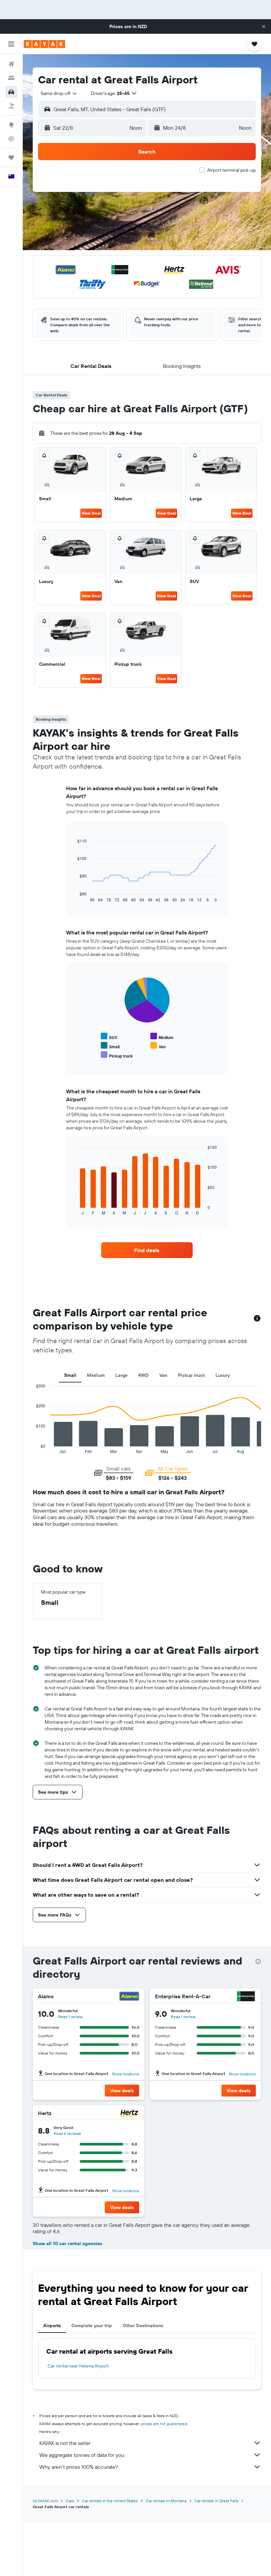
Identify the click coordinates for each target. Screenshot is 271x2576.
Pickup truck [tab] (191, 1375)
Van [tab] (163, 1375)
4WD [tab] (143, 1375)
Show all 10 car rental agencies (67, 2243)
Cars (70, 2501)
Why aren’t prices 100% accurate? (79, 2467)
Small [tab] (70, 1375)
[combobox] (59, 93)
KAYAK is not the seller (65, 2443)
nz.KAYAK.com (45, 2501)
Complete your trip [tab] (92, 2326)
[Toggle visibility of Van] (158, 1046)
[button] (264, 26)
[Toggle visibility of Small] (110, 1046)
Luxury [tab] (223, 1375)
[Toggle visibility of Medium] (162, 1037)
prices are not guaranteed (164, 2424)
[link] (147, 1250)
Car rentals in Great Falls (216, 2501)
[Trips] (11, 158)
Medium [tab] (96, 1375)
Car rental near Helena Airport (78, 2366)
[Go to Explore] (11, 125)
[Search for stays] (11, 78)
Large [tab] (121, 1375)
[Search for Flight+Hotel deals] (11, 106)
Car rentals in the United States (110, 2501)
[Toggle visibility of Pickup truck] (117, 1055)
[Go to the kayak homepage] (44, 44)
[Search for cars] (11, 92)
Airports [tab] (52, 2326)
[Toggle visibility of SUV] (109, 1037)
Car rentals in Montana (166, 2501)
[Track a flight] (11, 139)
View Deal (91, 513)
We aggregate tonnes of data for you (82, 2455)
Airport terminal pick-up (232, 170)
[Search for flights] (11, 64)
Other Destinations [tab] (143, 2326)
